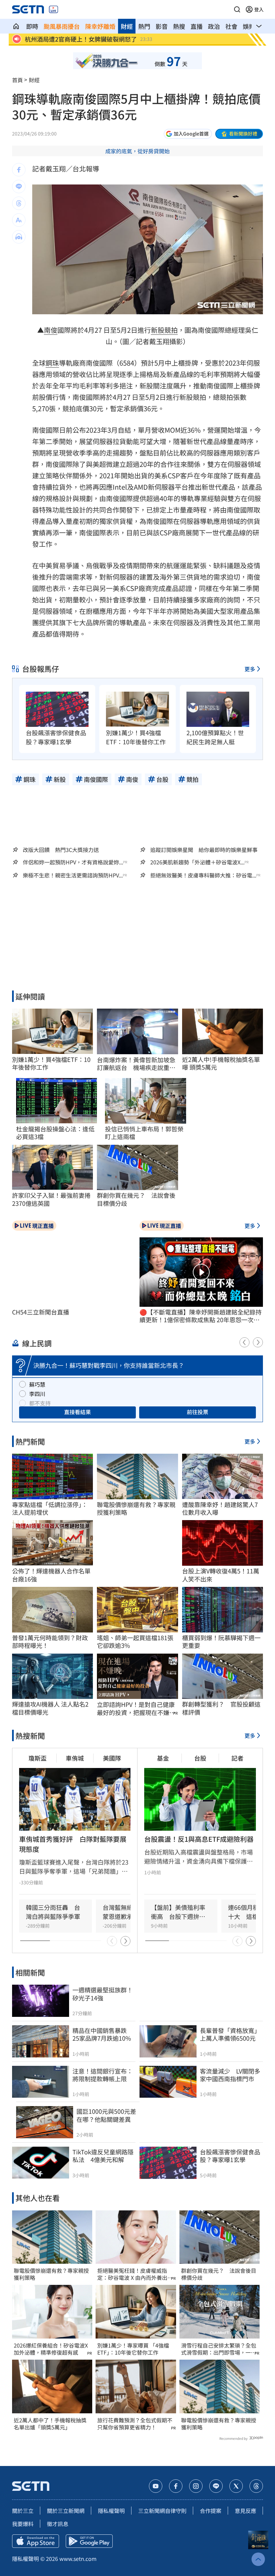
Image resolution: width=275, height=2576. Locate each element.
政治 (214, 26)
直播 (197, 26)
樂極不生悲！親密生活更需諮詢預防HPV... (73, 875)
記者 (237, 1758)
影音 (162, 26)
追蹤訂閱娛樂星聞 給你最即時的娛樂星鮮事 (204, 850)
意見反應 (245, 2511)
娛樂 (249, 26)
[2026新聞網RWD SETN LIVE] (53, 9)
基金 (163, 1758)
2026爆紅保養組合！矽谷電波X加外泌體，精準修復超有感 (51, 2349)
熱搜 (179, 26)
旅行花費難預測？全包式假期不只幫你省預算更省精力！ (135, 2424)
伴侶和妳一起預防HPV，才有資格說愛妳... (73, 862)
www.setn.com (78, 2559)
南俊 (51, 330)
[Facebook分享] (19, 170)
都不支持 (40, 1403)
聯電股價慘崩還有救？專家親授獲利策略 (51, 2274)
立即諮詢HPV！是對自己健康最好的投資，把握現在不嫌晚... (136, 1708)
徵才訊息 (58, 2524)
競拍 (171, 330)
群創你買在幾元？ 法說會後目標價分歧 (219, 2274)
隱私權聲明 (111, 2511)
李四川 (37, 1394)
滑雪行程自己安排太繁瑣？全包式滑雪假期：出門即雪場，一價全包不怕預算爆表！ (219, 2349)
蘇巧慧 (37, 1384)
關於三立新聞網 (66, 2511)
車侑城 (75, 1758)
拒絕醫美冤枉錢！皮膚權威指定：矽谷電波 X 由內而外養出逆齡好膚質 (135, 2274)
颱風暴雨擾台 (62, 26)
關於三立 (23, 2511)
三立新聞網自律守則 (162, 2511)
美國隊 (112, 1758)
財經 (127, 26)
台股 (200, 1758)
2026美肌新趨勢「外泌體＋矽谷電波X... (197, 862)
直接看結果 (77, 1412)
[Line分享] (19, 186)
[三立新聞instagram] (196, 2486)
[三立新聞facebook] (176, 2486)
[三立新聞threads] (256, 2486)
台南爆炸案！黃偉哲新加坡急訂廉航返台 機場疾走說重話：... (136, 1064)
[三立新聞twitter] (236, 2486)
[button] (237, 9)
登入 (259, 9)
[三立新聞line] (216, 2486)
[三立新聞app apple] (36, 2541)
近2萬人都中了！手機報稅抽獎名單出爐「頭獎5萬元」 (50, 2424)
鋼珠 (52, 363)
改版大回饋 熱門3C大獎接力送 (61, 850)
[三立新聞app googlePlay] (89, 2541)
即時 (32, 26)
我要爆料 (23, 2524)
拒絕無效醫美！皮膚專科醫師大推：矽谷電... (203, 875)
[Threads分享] (19, 203)
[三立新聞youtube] (156, 2486)
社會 (231, 26)
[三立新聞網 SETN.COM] (16, 26)
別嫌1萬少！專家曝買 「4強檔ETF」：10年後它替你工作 (133, 2349)
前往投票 (198, 1412)
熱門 (144, 26)
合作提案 (211, 2511)
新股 (158, 330)
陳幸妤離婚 (100, 26)
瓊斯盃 (38, 1758)
